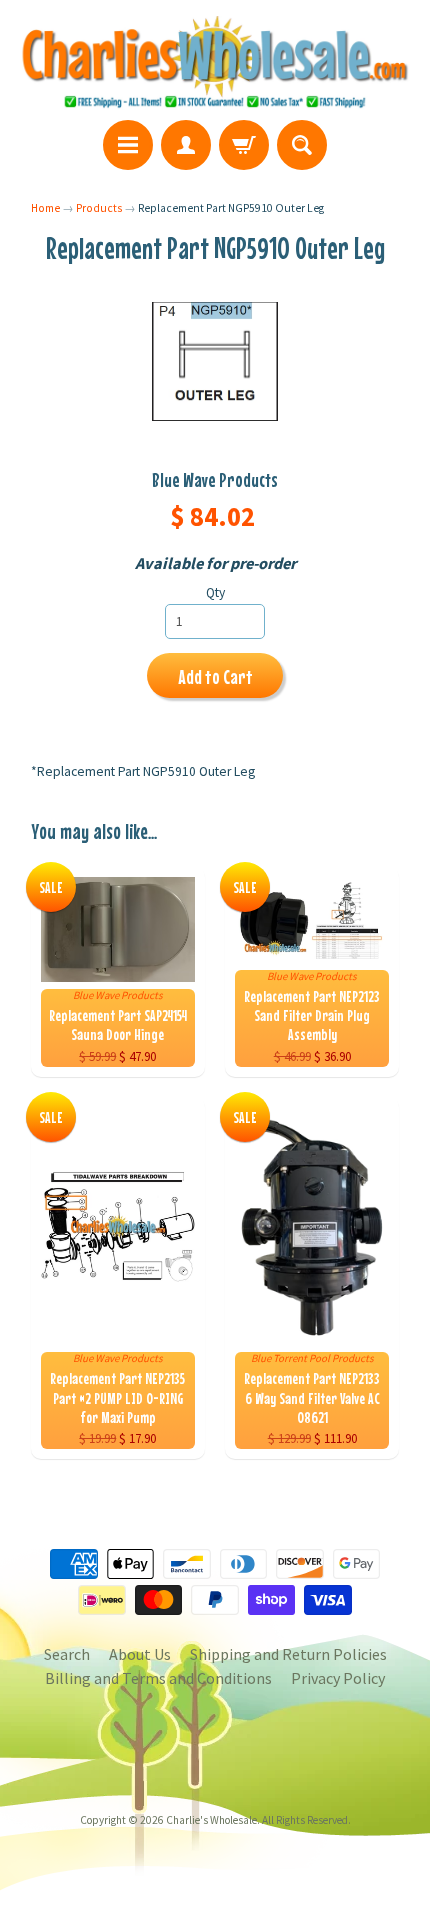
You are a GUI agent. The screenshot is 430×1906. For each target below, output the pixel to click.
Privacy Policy (338, 1678)
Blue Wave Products (215, 479)
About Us (140, 1654)
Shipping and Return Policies (288, 1654)
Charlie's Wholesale (211, 1820)
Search (67, 1654)
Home (45, 208)
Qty (215, 592)
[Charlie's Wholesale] (215, 63)
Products (99, 208)
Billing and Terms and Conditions (158, 1678)
